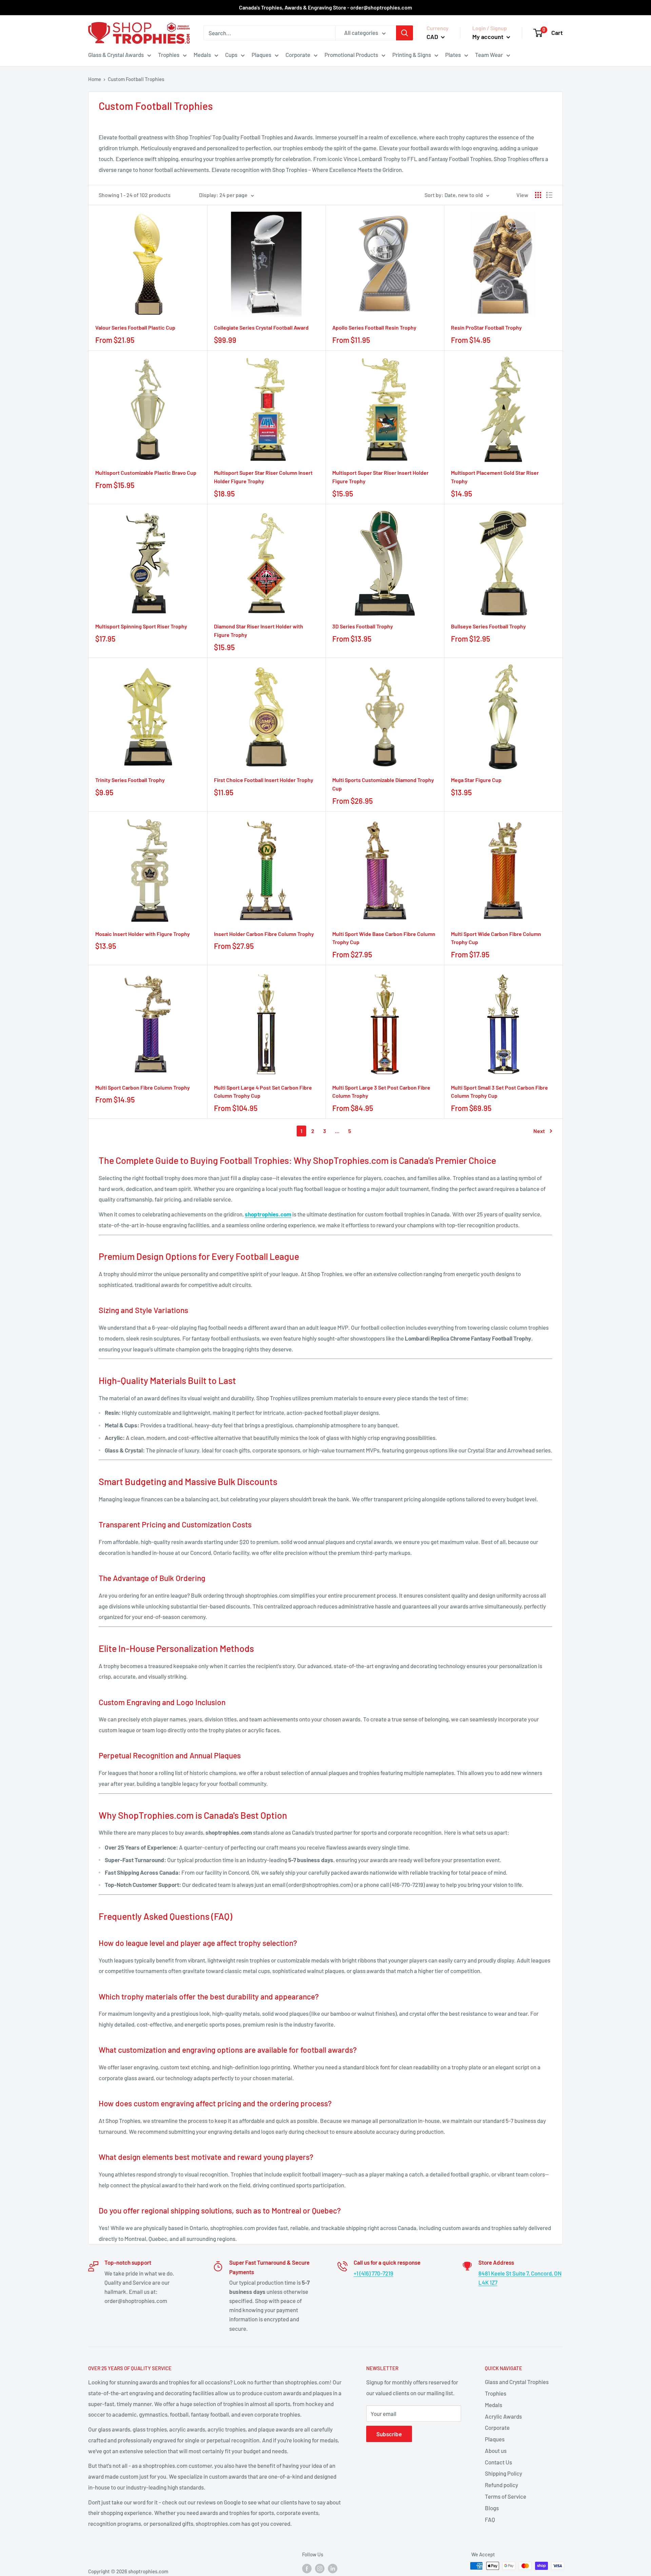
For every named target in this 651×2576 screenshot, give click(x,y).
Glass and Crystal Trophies (517, 2382)
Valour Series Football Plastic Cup (135, 327)
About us (496, 2451)
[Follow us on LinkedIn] (333, 2568)
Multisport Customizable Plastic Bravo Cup (146, 473)
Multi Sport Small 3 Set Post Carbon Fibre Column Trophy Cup (499, 1092)
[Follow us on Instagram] (320, 2568)
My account (489, 37)
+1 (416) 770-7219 (373, 2273)
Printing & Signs (412, 55)
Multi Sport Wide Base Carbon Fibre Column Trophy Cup (384, 938)
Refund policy (501, 2485)
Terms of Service (506, 2496)
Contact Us (498, 2462)
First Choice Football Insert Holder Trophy (264, 780)
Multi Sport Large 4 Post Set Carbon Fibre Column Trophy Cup (263, 1092)
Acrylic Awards (503, 2416)
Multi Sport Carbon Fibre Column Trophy (143, 1087)
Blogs (492, 2508)
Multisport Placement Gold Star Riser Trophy (495, 477)
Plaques (261, 55)
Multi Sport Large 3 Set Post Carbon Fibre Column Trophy (381, 1092)
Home (95, 79)
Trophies (169, 55)
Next (539, 1131)
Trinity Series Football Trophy (130, 780)
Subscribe (389, 2434)
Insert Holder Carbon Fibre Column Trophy (264, 934)
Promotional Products (351, 55)
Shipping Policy (504, 2473)
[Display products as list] (549, 195)
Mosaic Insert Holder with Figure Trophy (143, 934)
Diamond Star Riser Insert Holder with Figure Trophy (259, 630)
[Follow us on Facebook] (307, 2568)
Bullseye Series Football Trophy (488, 626)
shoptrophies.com (268, 1214)
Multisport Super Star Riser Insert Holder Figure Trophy (380, 477)
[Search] (405, 33)
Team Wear (489, 55)
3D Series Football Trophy (363, 626)
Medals (202, 55)
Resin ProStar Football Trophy (486, 327)
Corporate (298, 55)
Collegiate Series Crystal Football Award (261, 327)
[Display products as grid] (538, 195)
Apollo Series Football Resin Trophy (374, 327)
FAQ (490, 2519)
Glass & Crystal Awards (116, 55)
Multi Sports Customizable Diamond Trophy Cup (383, 784)
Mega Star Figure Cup (476, 780)
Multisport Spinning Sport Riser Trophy (141, 626)
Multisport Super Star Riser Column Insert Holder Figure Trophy (263, 477)
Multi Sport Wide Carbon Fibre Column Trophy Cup (496, 938)
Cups (231, 55)
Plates (453, 55)
